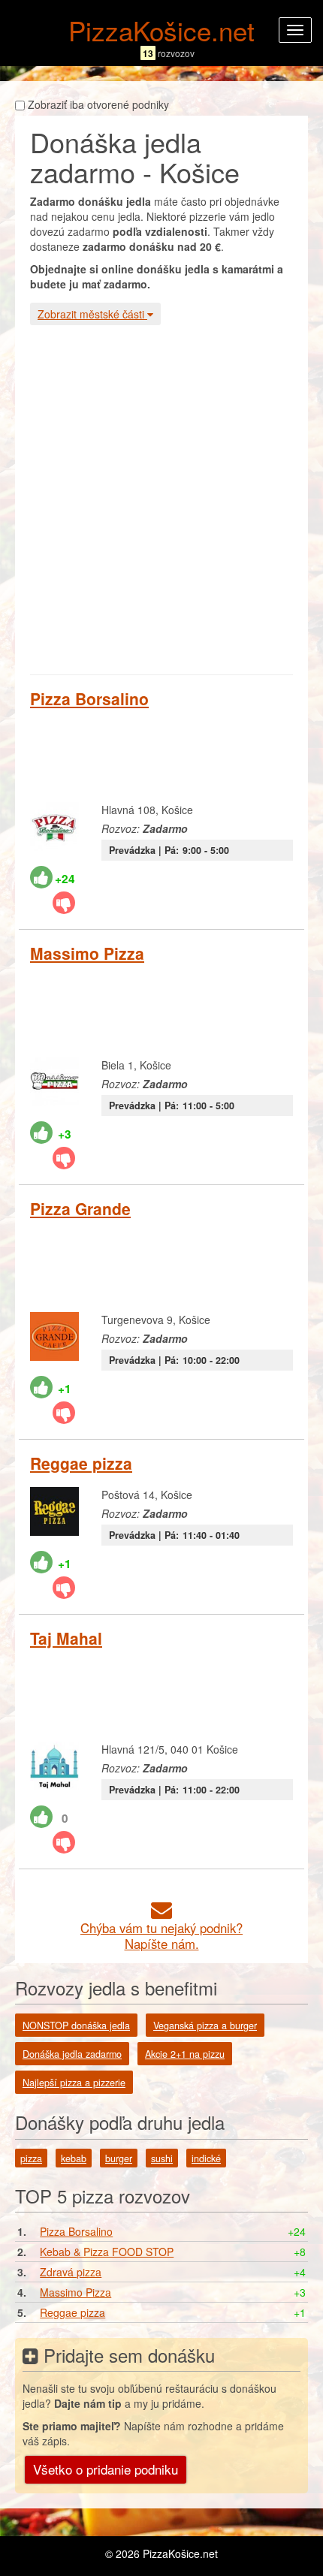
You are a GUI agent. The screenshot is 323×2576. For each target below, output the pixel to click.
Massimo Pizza (87, 953)
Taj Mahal (66, 1638)
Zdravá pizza (71, 2272)
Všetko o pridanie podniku (106, 2469)
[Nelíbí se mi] (64, 903)
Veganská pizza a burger (205, 2026)
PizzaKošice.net (161, 30)
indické (206, 2158)
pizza (31, 2158)
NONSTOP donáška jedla (76, 2026)
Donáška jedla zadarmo (72, 2054)
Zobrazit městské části (92, 314)
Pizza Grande (80, 1208)
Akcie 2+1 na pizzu (185, 2054)
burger (119, 2158)
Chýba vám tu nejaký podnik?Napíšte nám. (161, 1936)
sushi (162, 2158)
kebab (74, 2158)
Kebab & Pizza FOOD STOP (107, 2252)
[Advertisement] (161, 498)
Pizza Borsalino (89, 698)
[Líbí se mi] (41, 877)
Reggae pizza (81, 1463)
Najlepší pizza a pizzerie (74, 2083)
